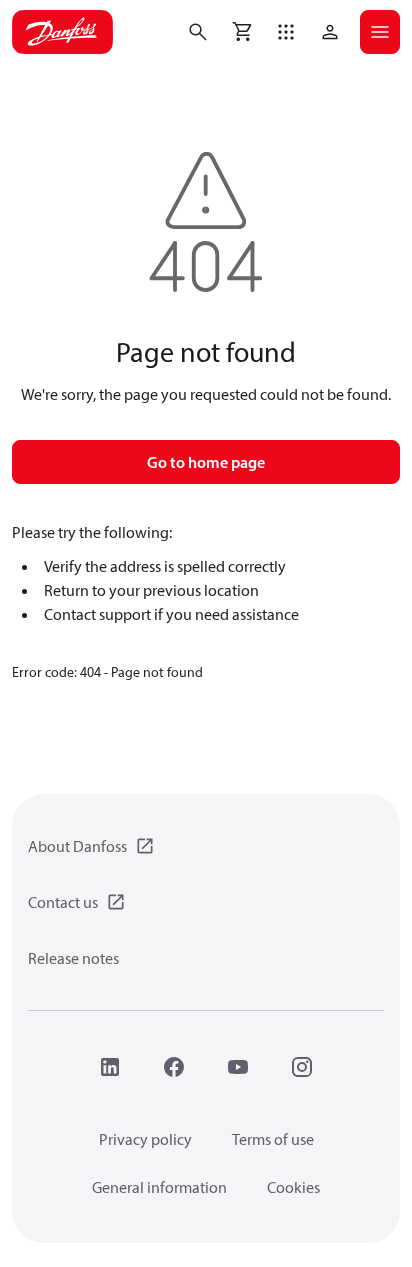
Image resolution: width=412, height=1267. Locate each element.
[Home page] (62, 32)
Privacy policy (145, 1139)
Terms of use (273, 1139)
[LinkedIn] (110, 1067)
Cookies (293, 1187)
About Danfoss (77, 846)
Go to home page (206, 462)
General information (159, 1187)
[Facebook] (174, 1067)
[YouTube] (238, 1067)
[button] (286, 32)
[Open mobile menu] (380, 32)
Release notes (73, 958)
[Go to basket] (242, 32)
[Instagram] (302, 1067)
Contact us (63, 902)
